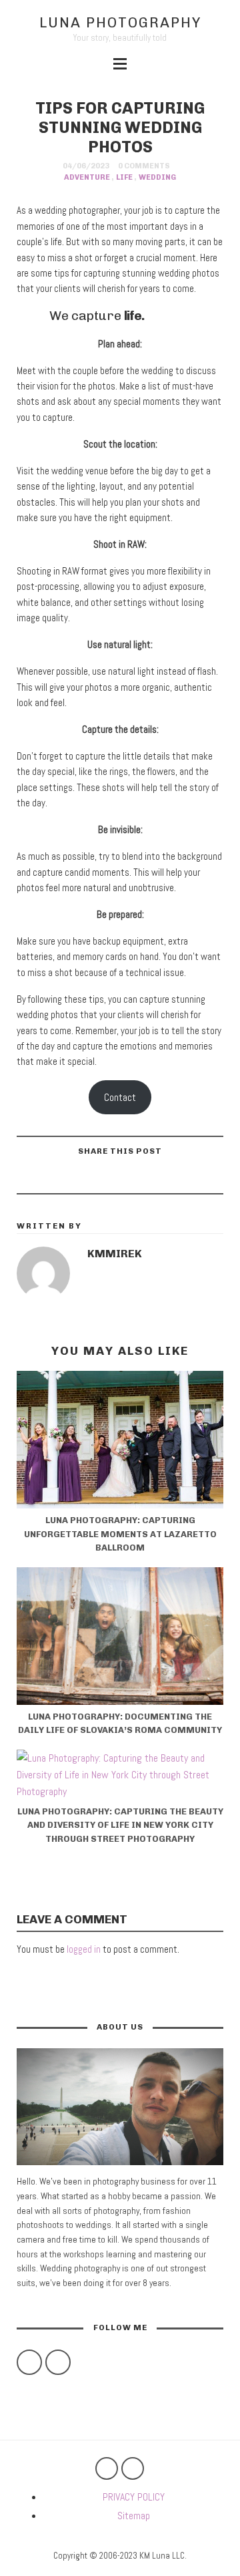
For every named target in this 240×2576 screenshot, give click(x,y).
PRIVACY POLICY (134, 2497)
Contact (120, 1097)
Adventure (87, 177)
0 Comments (144, 166)
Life (124, 177)
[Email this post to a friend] (69, 1178)
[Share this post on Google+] (103, 1178)
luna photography (120, 22)
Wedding (157, 177)
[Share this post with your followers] (136, 1178)
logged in (84, 1949)
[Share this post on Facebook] (169, 1178)
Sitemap (134, 2516)
